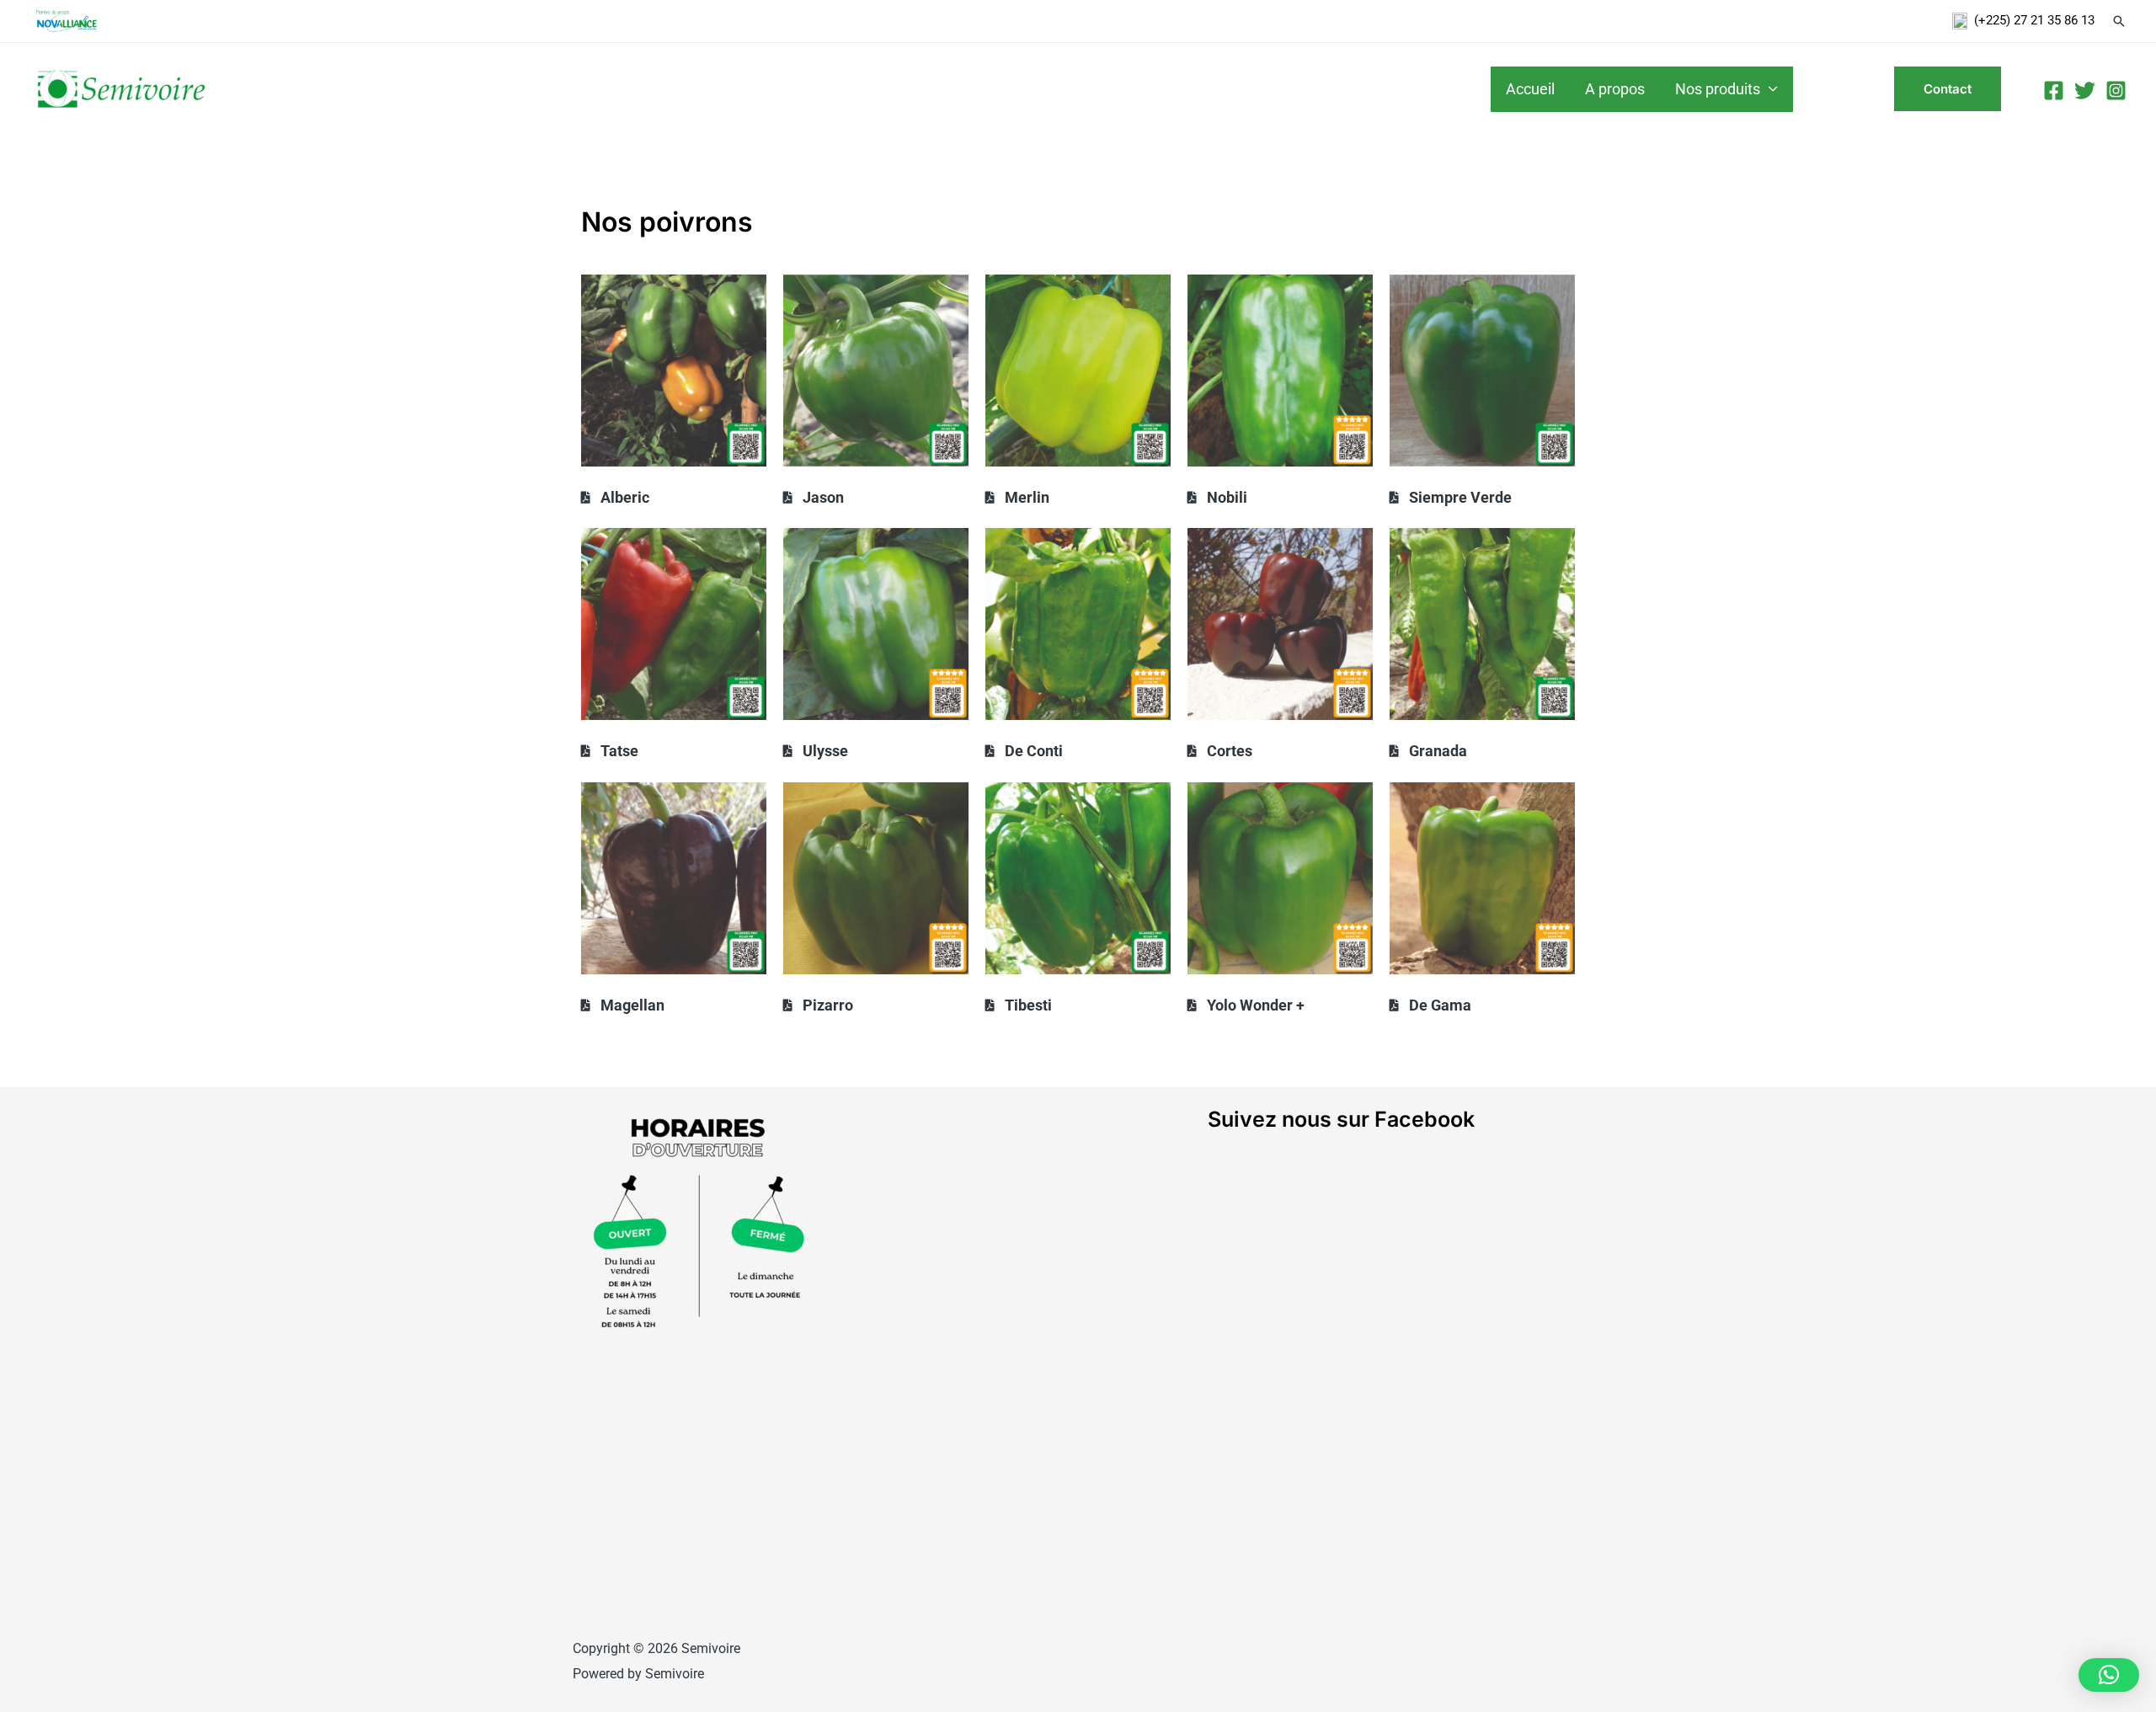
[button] (2109, 1675)
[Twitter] (2085, 91)
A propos (1615, 89)
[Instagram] (2116, 91)
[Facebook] (2054, 91)
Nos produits (1718, 89)
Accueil (1530, 89)
